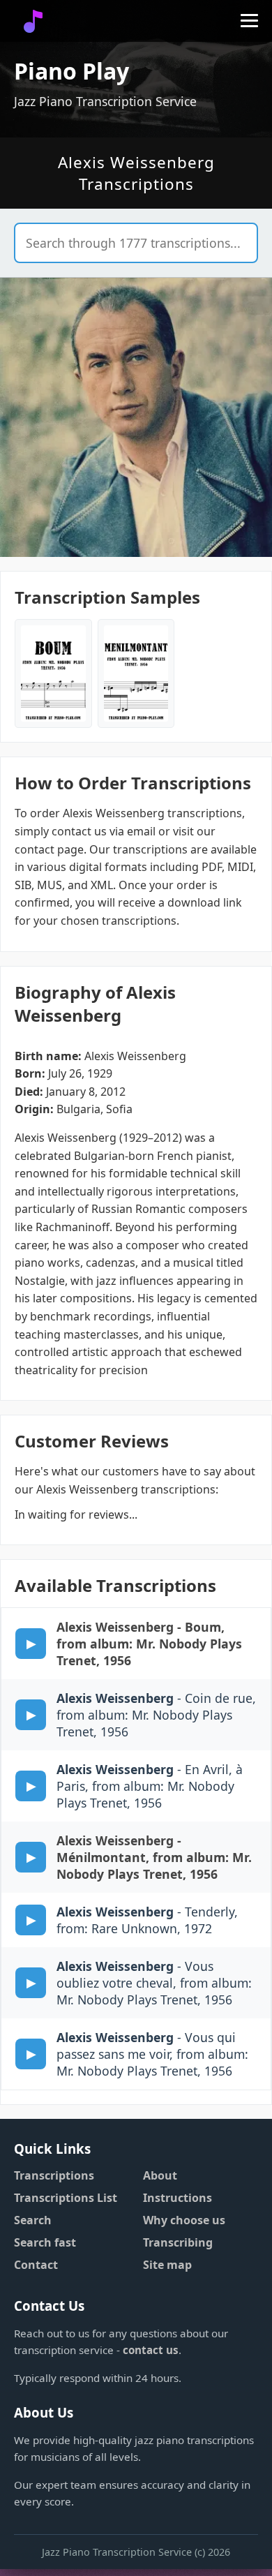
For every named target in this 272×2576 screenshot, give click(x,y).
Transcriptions (54, 2175)
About (160, 2175)
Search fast (45, 2242)
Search (33, 2220)
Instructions (177, 2198)
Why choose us (184, 2220)
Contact (36, 2265)
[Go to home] (33, 21)
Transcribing (178, 2242)
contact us (151, 2350)
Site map (167, 2265)
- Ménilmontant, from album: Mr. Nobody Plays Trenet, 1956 (154, 1857)
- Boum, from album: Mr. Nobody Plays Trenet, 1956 (149, 1644)
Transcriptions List (66, 2198)
